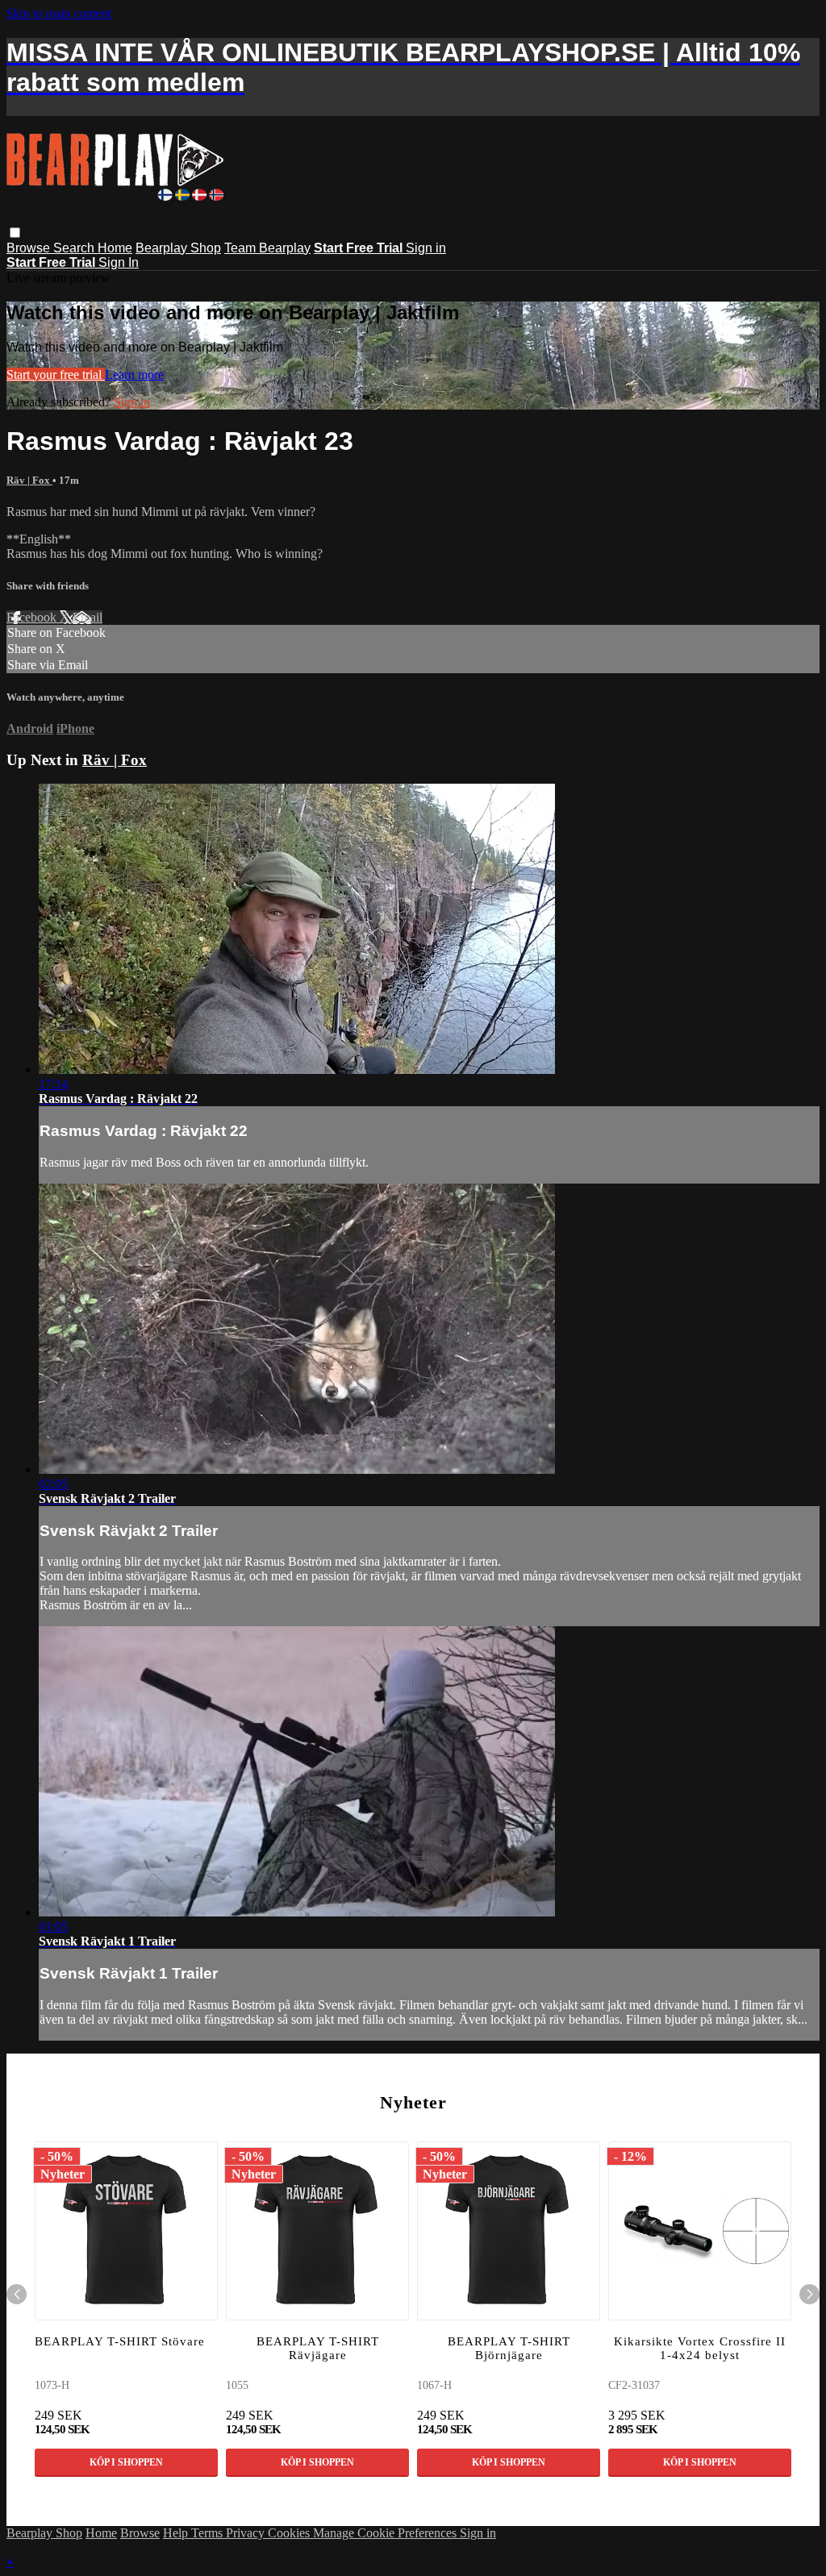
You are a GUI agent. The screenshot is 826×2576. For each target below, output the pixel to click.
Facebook (33, 617)
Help (177, 2533)
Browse (30, 248)
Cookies (290, 2533)
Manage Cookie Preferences (386, 2533)
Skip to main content (59, 13)
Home (115, 248)
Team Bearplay (267, 248)
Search (75, 248)
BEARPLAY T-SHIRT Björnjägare (509, 2348)
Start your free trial (56, 375)
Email (88, 617)
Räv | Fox (29, 480)
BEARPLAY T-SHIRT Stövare (120, 2341)
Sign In (119, 262)
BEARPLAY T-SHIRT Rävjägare (318, 2348)
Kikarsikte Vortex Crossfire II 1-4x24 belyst (700, 2348)
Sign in (426, 248)
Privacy (247, 2533)
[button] (15, 233)
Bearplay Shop (178, 248)
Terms (209, 2533)
